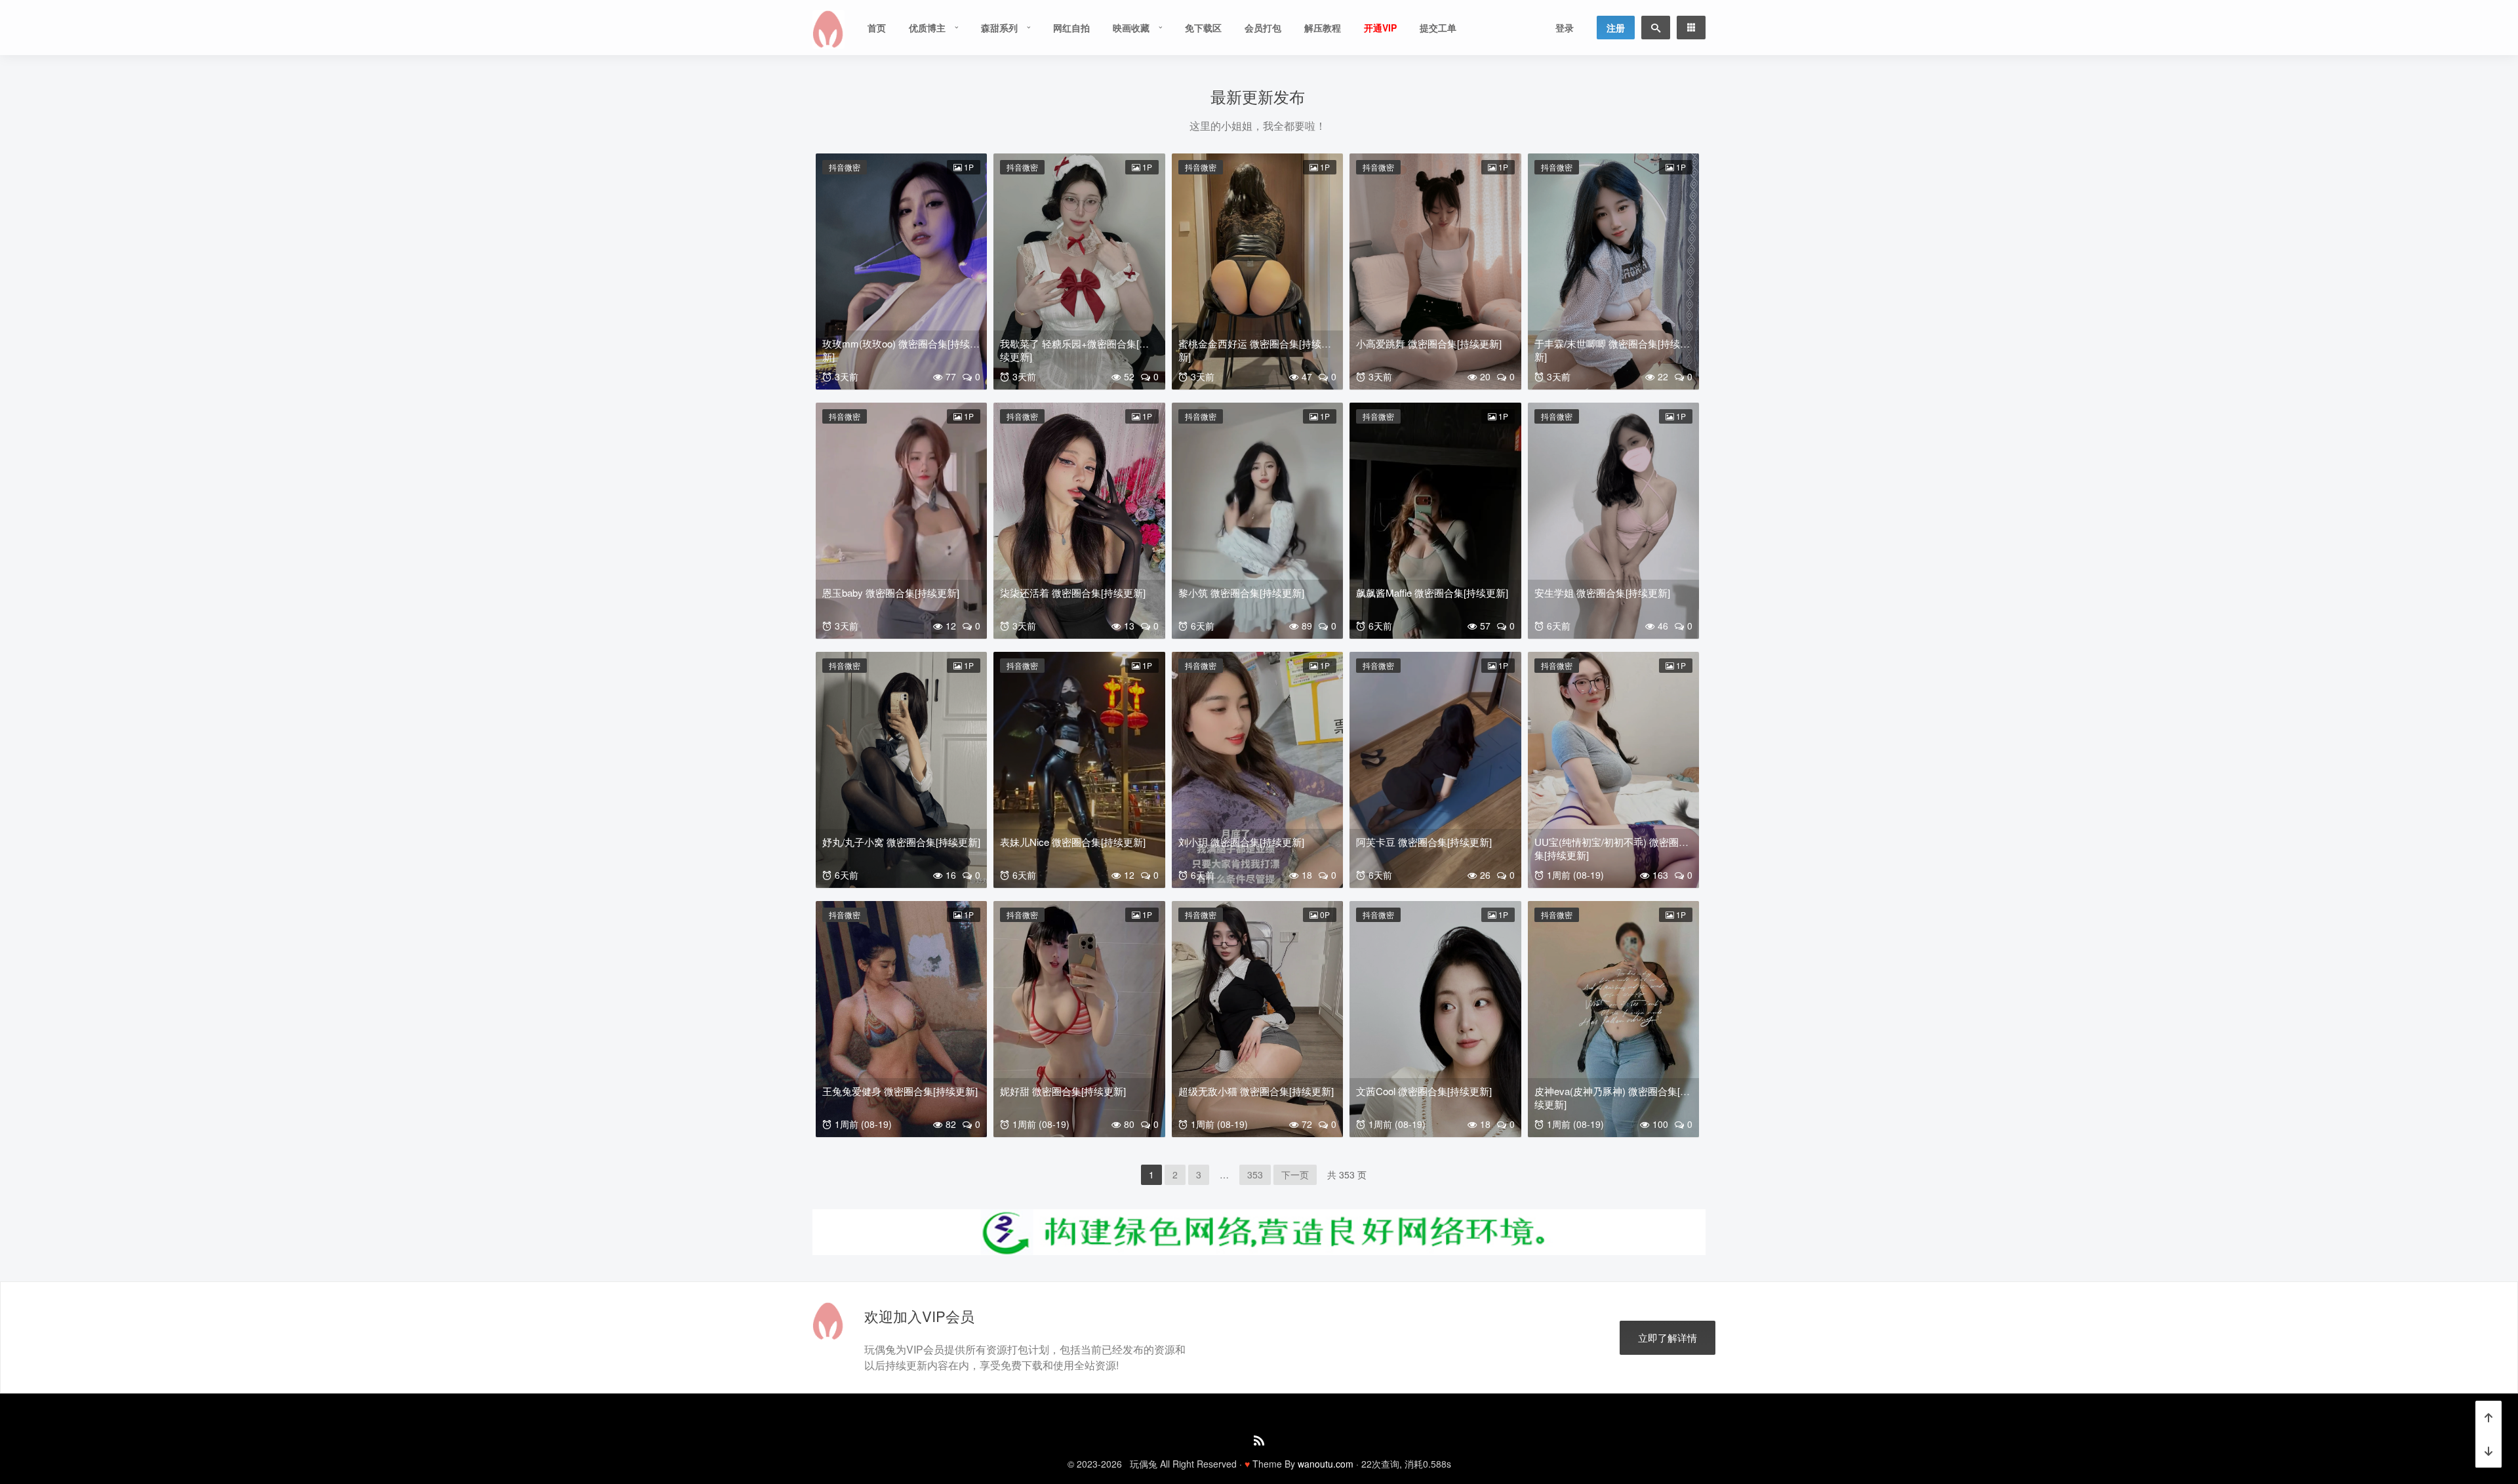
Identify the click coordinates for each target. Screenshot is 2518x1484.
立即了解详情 (1668, 1337)
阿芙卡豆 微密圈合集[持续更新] (1424, 842)
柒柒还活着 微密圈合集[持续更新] (1073, 592)
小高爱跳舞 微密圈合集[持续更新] (1429, 343)
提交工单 (1438, 28)
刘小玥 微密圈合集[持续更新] (1241, 842)
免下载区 (1203, 28)
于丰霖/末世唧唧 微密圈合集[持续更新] (1612, 350)
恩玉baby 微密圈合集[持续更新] (891, 592)
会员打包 (1263, 28)
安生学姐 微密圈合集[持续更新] (1602, 592)
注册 (1616, 28)
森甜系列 (999, 28)
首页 (877, 28)
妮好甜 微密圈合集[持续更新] (1063, 1091)
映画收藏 (1131, 28)
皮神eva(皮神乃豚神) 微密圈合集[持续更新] (1612, 1097)
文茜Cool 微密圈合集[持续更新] (1424, 1091)
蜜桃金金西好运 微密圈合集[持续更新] (1255, 350)
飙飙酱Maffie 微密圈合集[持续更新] (1432, 592)
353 (1255, 1174)
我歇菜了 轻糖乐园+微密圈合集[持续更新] (1074, 350)
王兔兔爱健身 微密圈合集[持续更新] (900, 1091)
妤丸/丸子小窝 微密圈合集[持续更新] (901, 842)
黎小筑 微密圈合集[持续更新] (1241, 592)
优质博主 (927, 28)
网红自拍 (1071, 28)
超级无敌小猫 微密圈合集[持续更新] (1256, 1091)
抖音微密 (845, 167)
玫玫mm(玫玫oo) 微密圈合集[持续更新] (901, 350)
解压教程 (1323, 28)
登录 (1565, 28)
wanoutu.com (1326, 1464)
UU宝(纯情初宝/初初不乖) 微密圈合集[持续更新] (1611, 848)
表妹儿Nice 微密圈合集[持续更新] (1073, 842)
